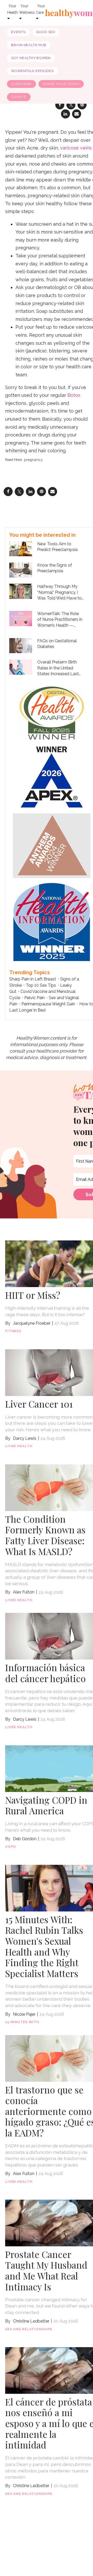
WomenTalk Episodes (32, 71)
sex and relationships (29, 2329)
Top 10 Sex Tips (41, 985)
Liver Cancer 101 (39, 1404)
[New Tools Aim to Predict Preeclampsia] (21, 548)
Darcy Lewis (25, 1438)
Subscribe (21, 84)
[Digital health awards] (52, 712)
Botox (74, 395)
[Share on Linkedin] (65, 114)
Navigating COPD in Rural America (46, 1805)
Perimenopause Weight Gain (48, 1004)
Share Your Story (61, 84)
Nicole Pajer (24, 2014)
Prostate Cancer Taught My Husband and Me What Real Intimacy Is (46, 2270)
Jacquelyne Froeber (32, 1323)
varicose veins (76, 148)
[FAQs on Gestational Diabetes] (21, 645)
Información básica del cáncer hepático (45, 1673)
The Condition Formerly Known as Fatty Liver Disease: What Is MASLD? (45, 1535)
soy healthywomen (31, 58)
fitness (13, 1331)
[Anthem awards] (52, 845)
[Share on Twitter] (19, 492)
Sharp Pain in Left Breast (33, 979)
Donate (19, 97)
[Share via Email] (77, 114)
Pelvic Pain (34, 998)
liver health (19, 1446)
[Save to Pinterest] (41, 492)
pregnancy (33, 460)
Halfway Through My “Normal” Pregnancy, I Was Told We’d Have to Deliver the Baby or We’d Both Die (60, 592)
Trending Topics (30, 972)
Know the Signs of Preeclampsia (55, 568)
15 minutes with (22, 2022)
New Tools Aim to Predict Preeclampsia (57, 547)
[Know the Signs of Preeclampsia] (21, 570)
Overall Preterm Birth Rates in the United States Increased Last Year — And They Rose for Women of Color (59, 668)
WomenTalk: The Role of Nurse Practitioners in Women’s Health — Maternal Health (60, 620)
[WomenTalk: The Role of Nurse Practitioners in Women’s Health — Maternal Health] (21, 618)
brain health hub (29, 45)
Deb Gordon (25, 1839)
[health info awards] (52, 921)
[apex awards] (52, 776)
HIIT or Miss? (33, 1295)
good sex (46, 32)
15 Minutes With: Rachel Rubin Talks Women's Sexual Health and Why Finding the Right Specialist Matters (44, 1946)
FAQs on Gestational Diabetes (57, 644)
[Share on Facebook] (8, 492)
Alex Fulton (24, 1592)
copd (10, 1847)
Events (18, 32)
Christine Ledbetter (31, 2321)
